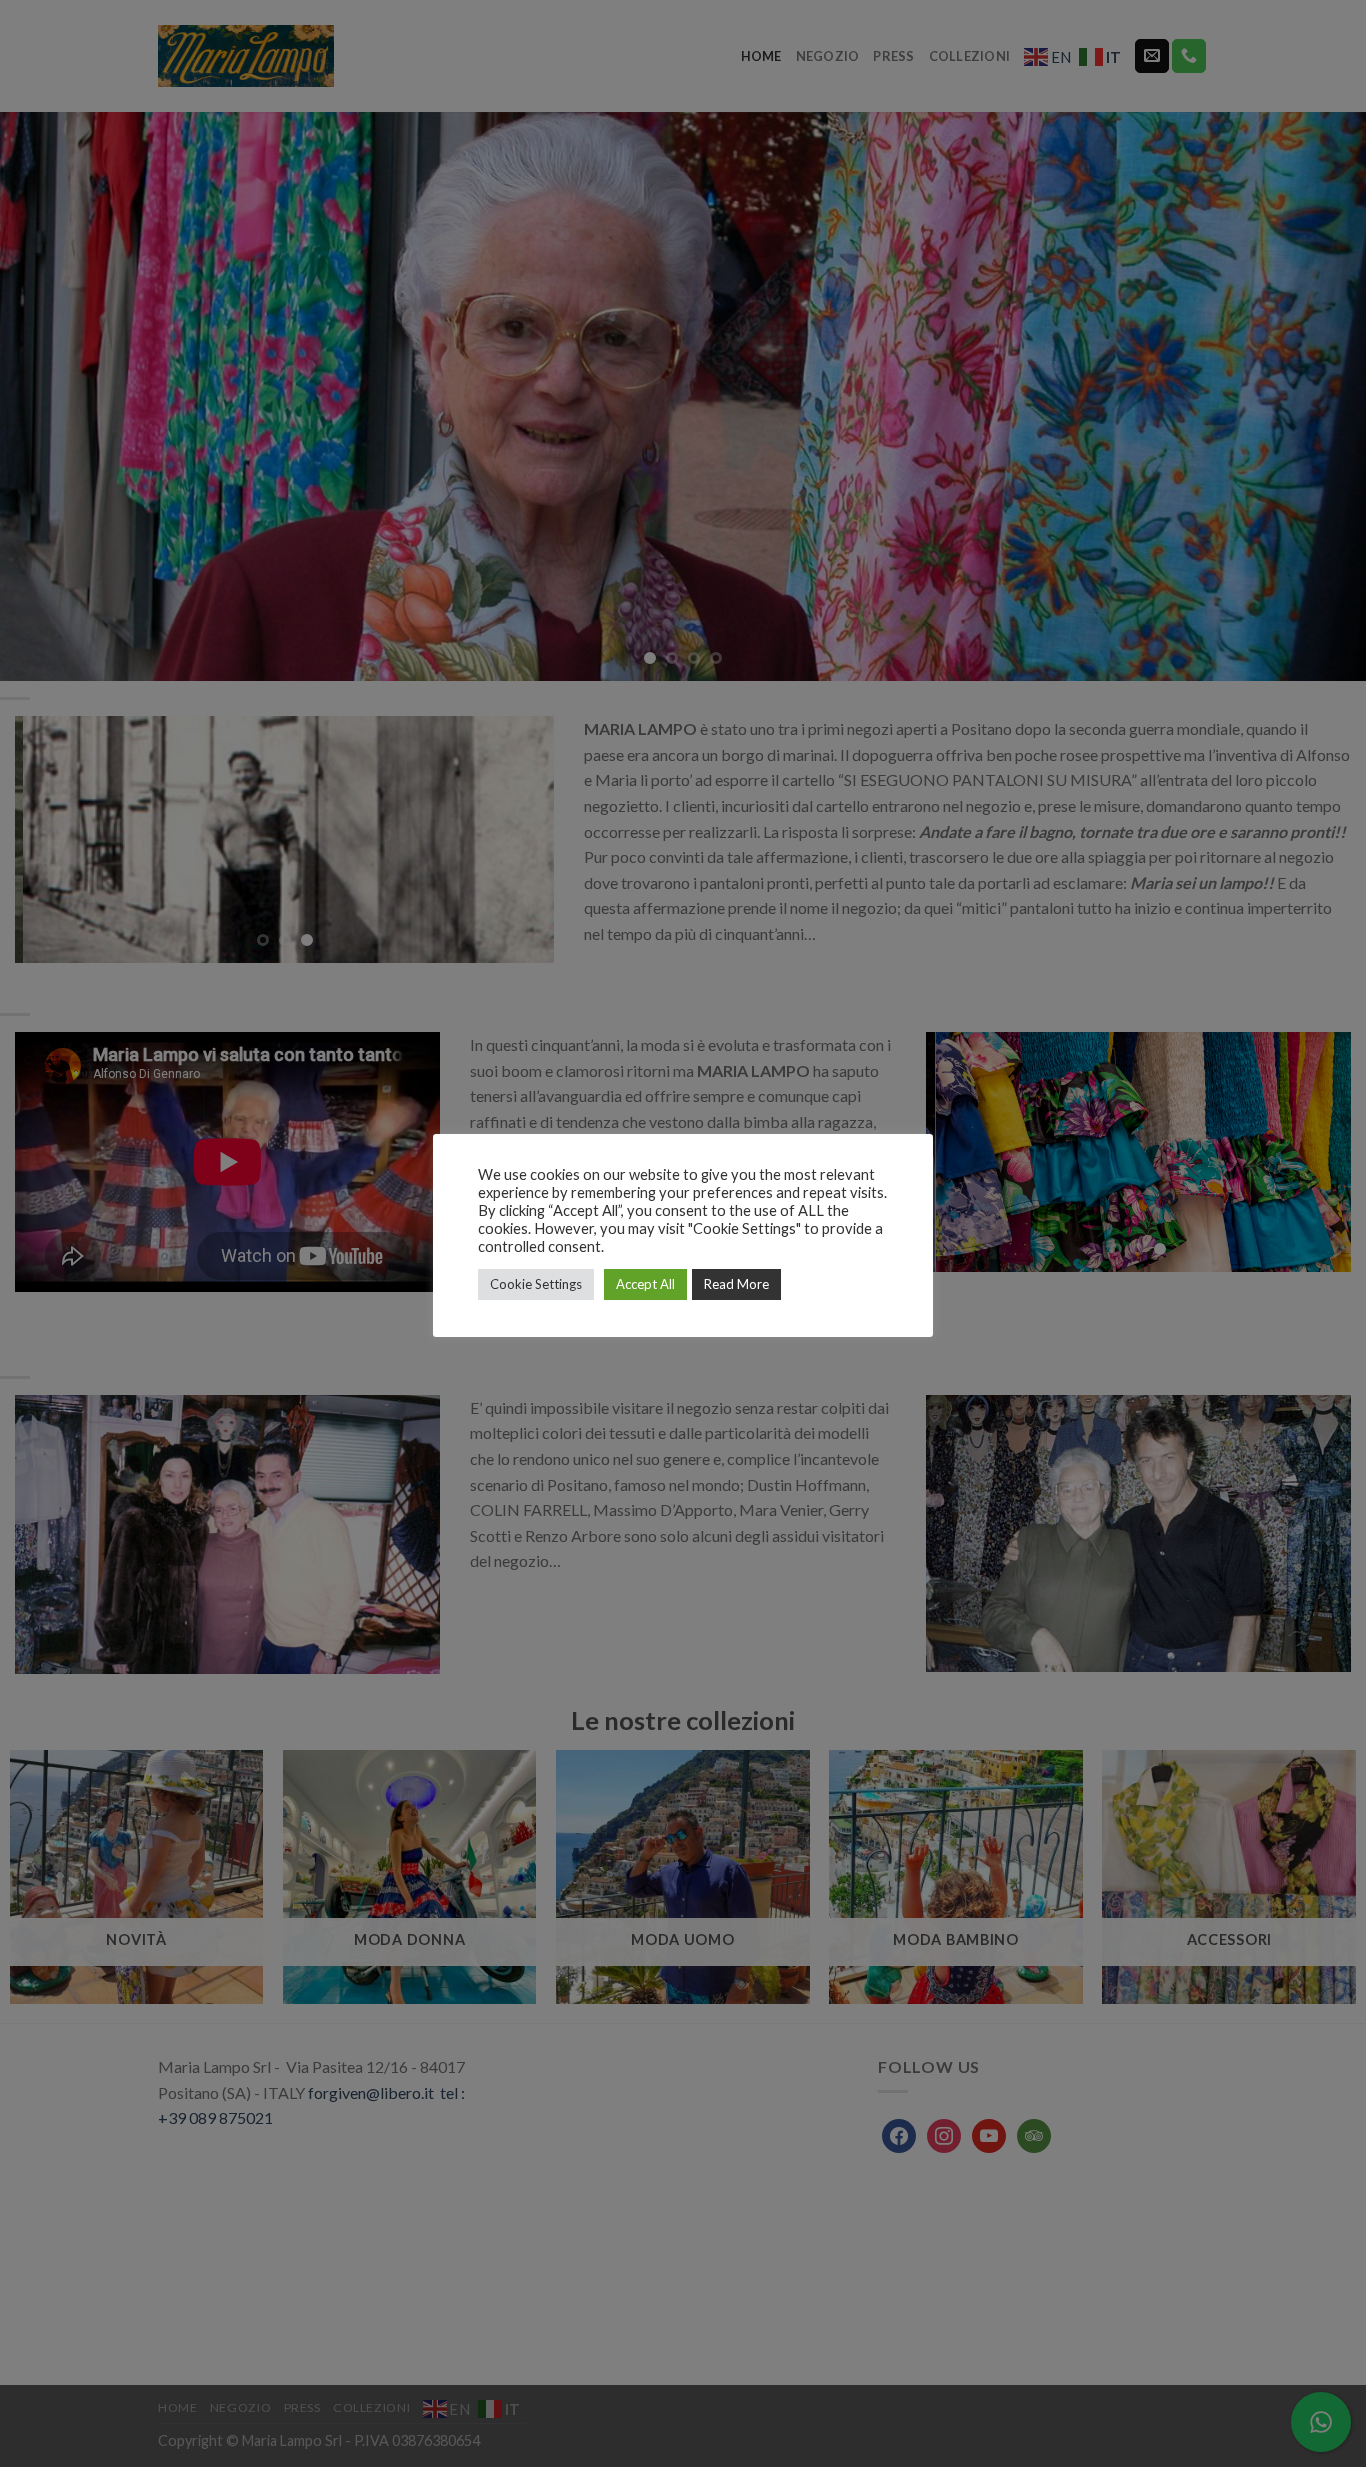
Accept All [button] (645, 1284)
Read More (736, 1284)
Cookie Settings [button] (536, 1284)
